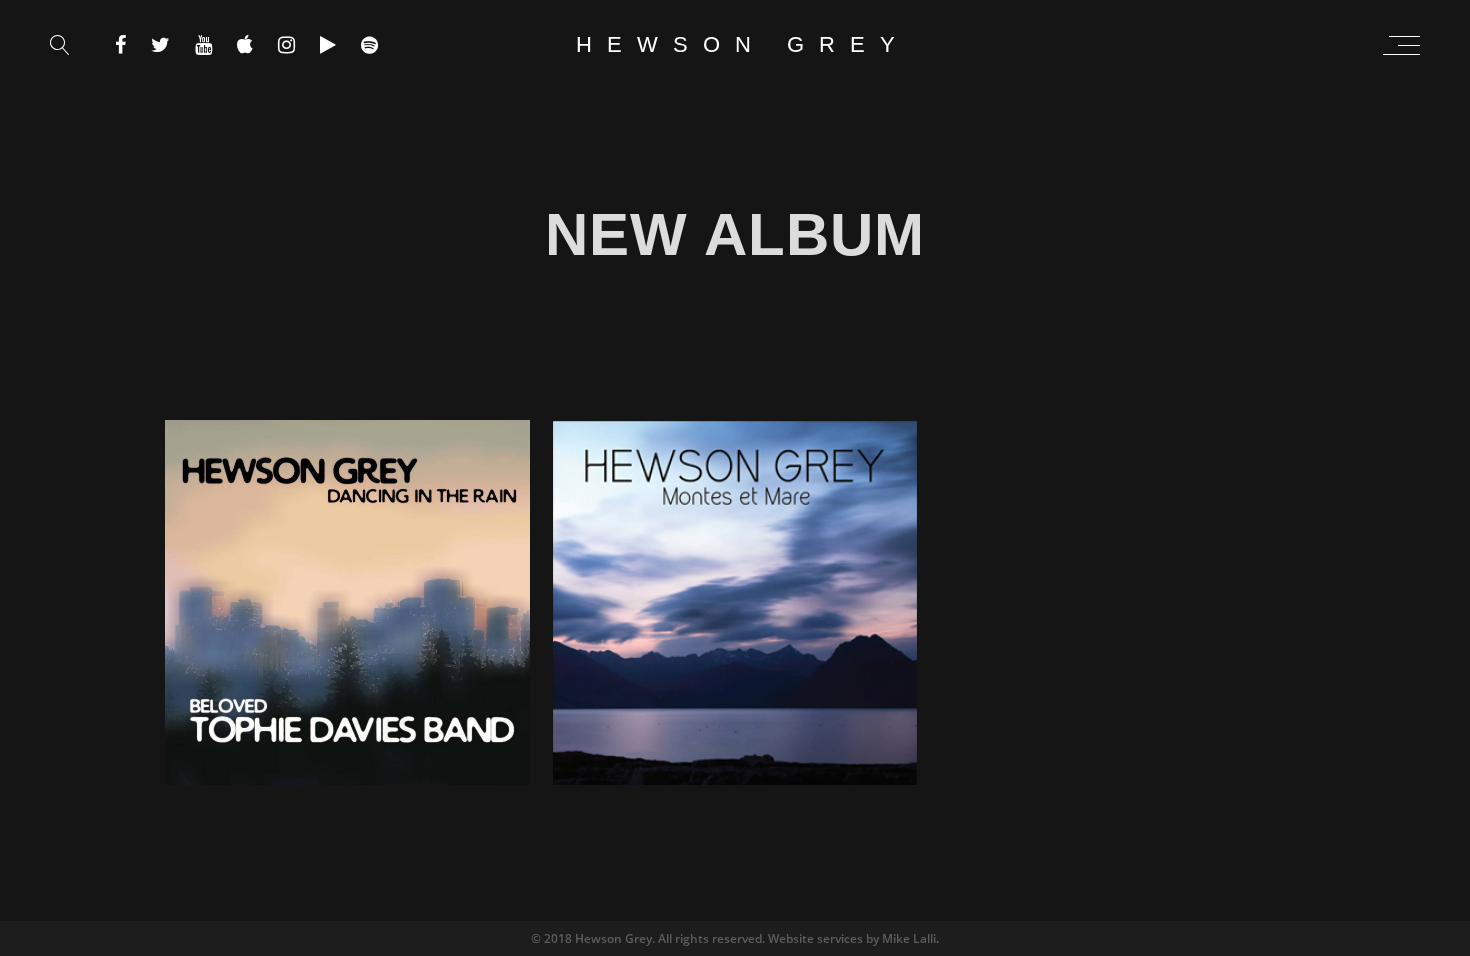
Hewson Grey (743, 44)
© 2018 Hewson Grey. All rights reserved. (649, 938)
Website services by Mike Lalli (852, 938)
